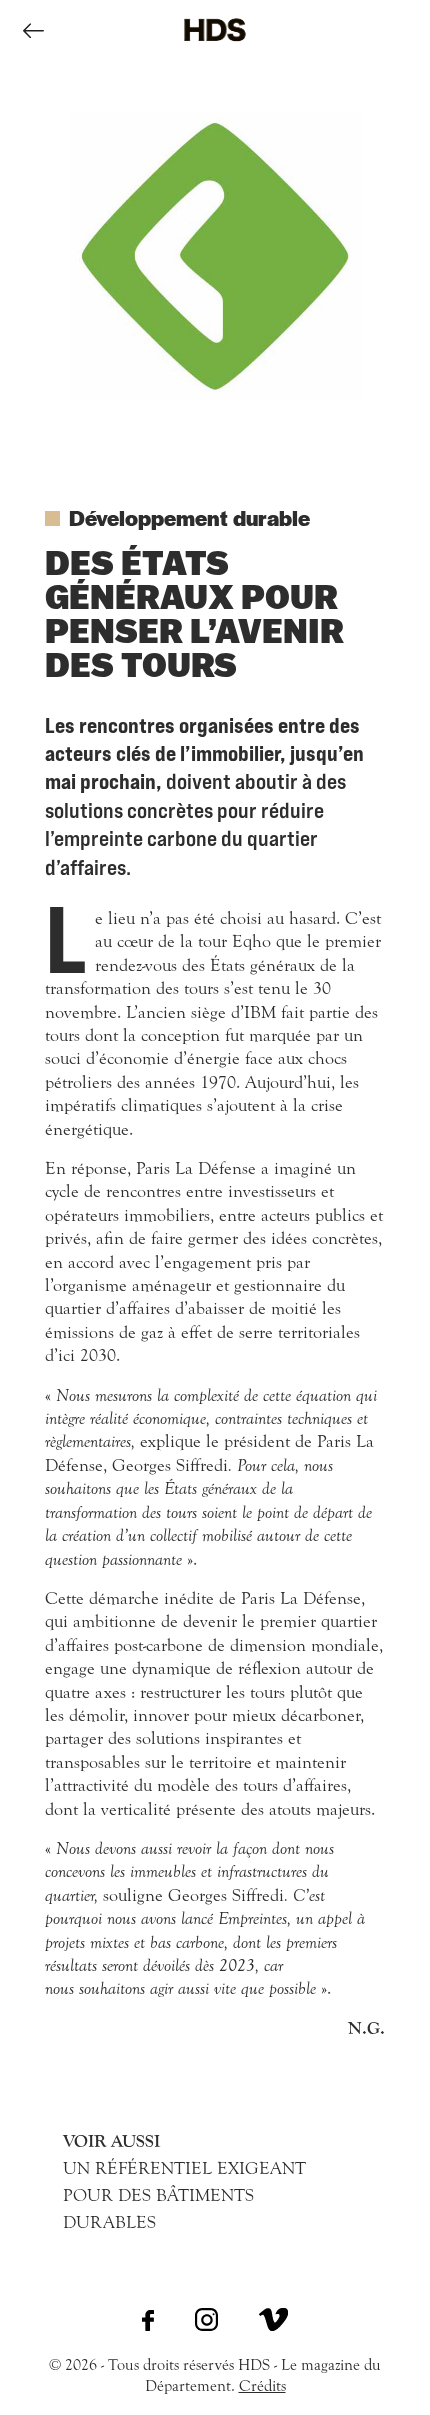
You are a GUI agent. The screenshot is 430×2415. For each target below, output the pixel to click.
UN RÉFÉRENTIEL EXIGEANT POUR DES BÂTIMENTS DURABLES (184, 2182)
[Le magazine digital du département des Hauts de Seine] (215, 55)
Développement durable (189, 517)
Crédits (262, 2386)
